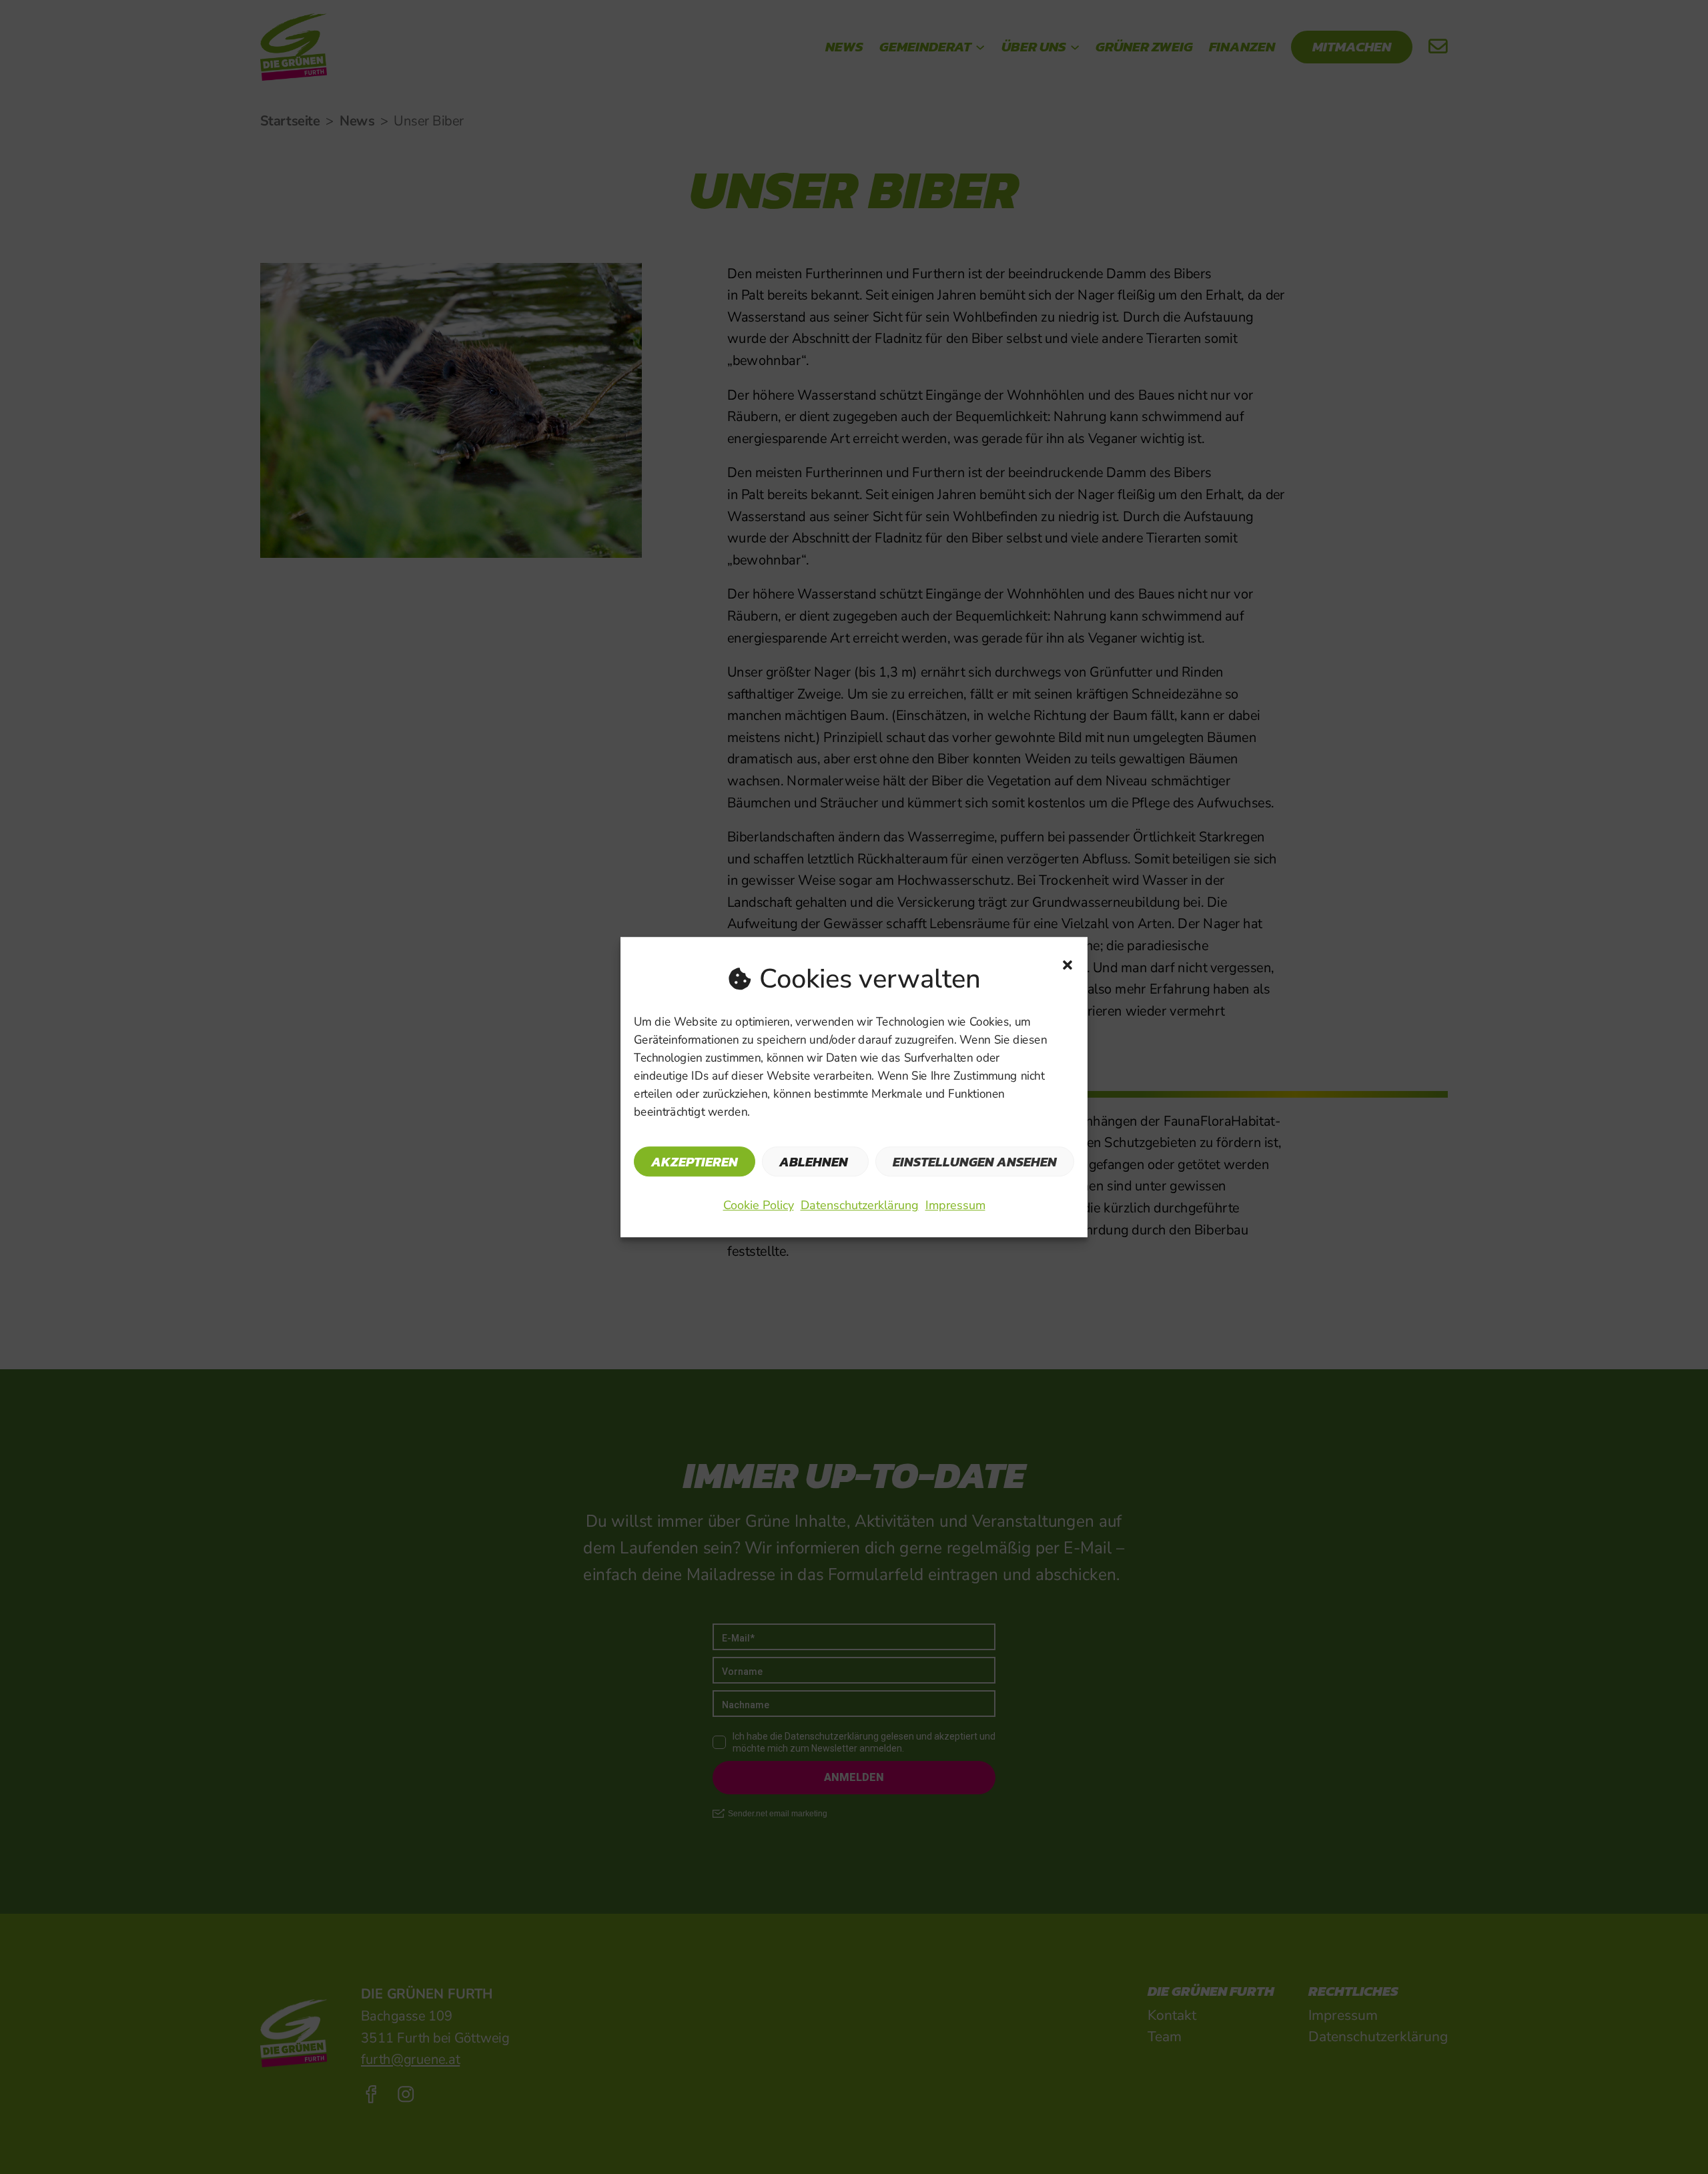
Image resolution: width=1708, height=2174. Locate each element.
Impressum (955, 1205)
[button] (1067, 965)
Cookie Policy (759, 1205)
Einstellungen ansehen (975, 1162)
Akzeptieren (695, 1162)
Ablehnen (814, 1162)
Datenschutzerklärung (860, 1205)
